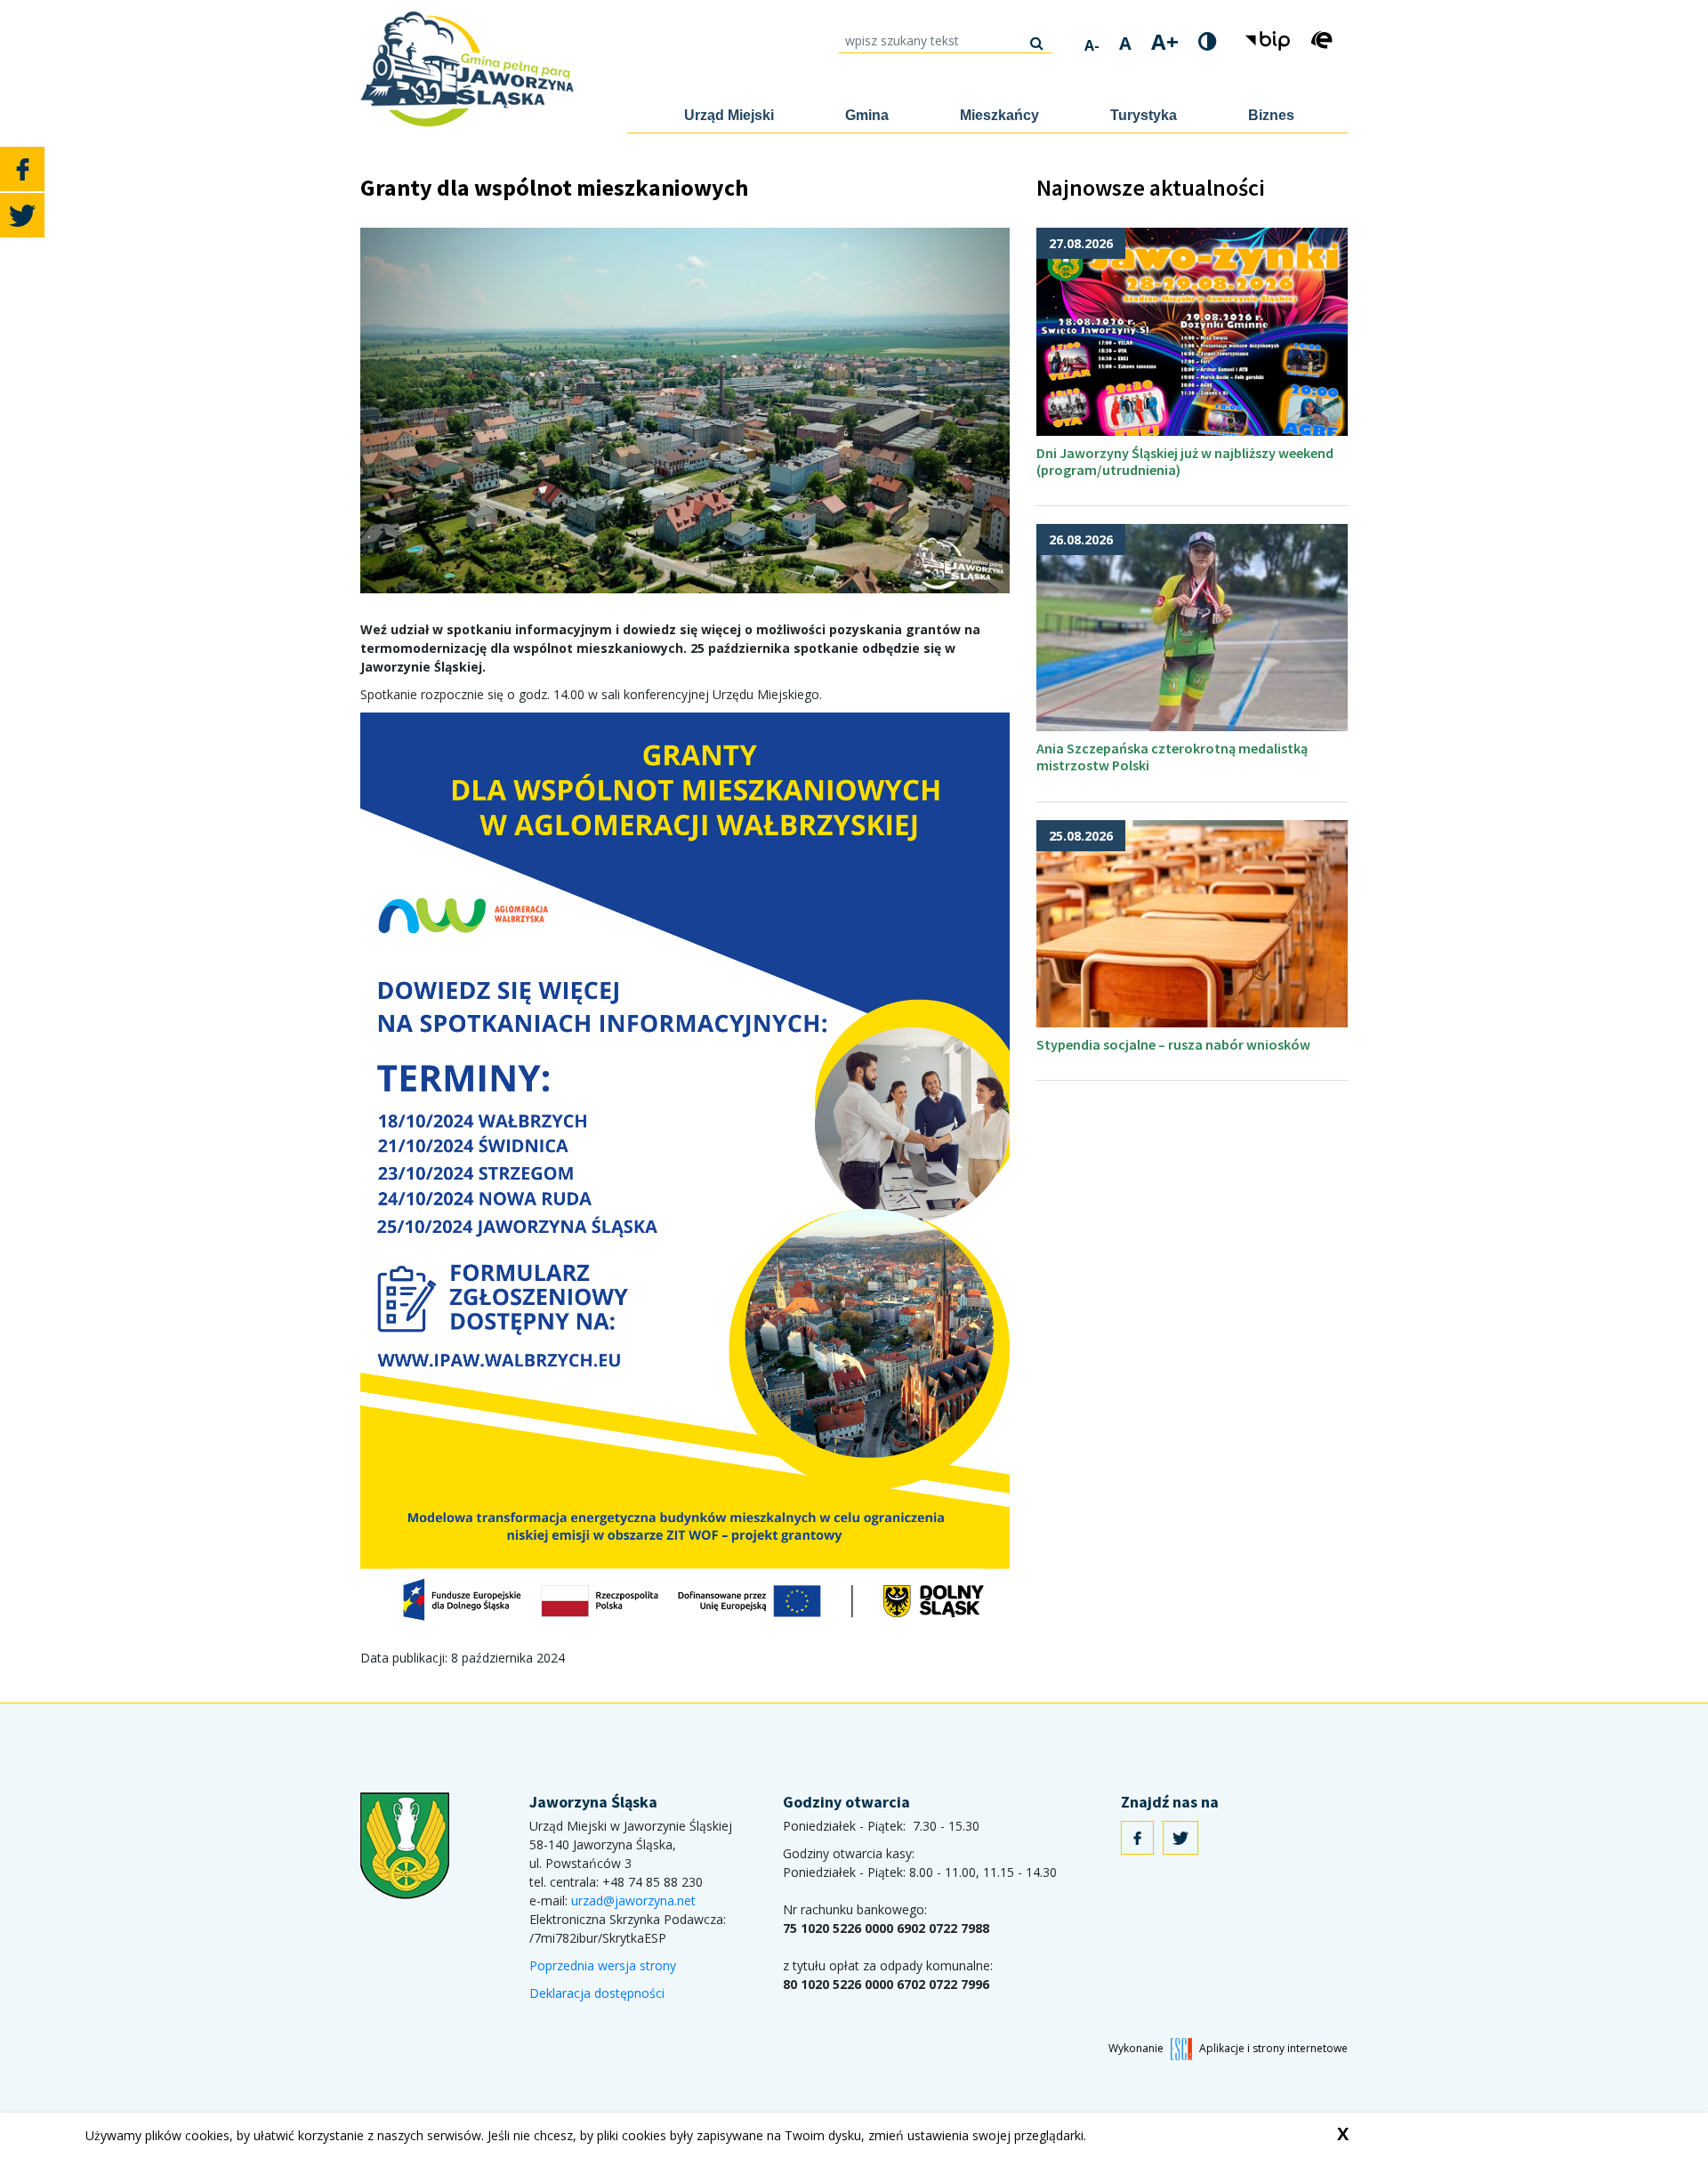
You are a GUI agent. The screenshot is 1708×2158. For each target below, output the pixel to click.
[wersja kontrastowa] (1208, 41)
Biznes (1271, 115)
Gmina (867, 115)
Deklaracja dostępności (597, 1993)
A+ (1165, 42)
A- (1092, 45)
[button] (1270, 40)
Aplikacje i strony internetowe (1273, 2048)
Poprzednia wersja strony (603, 1965)
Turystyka (1144, 115)
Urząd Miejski (729, 115)
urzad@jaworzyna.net (633, 1900)
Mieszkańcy (999, 115)
